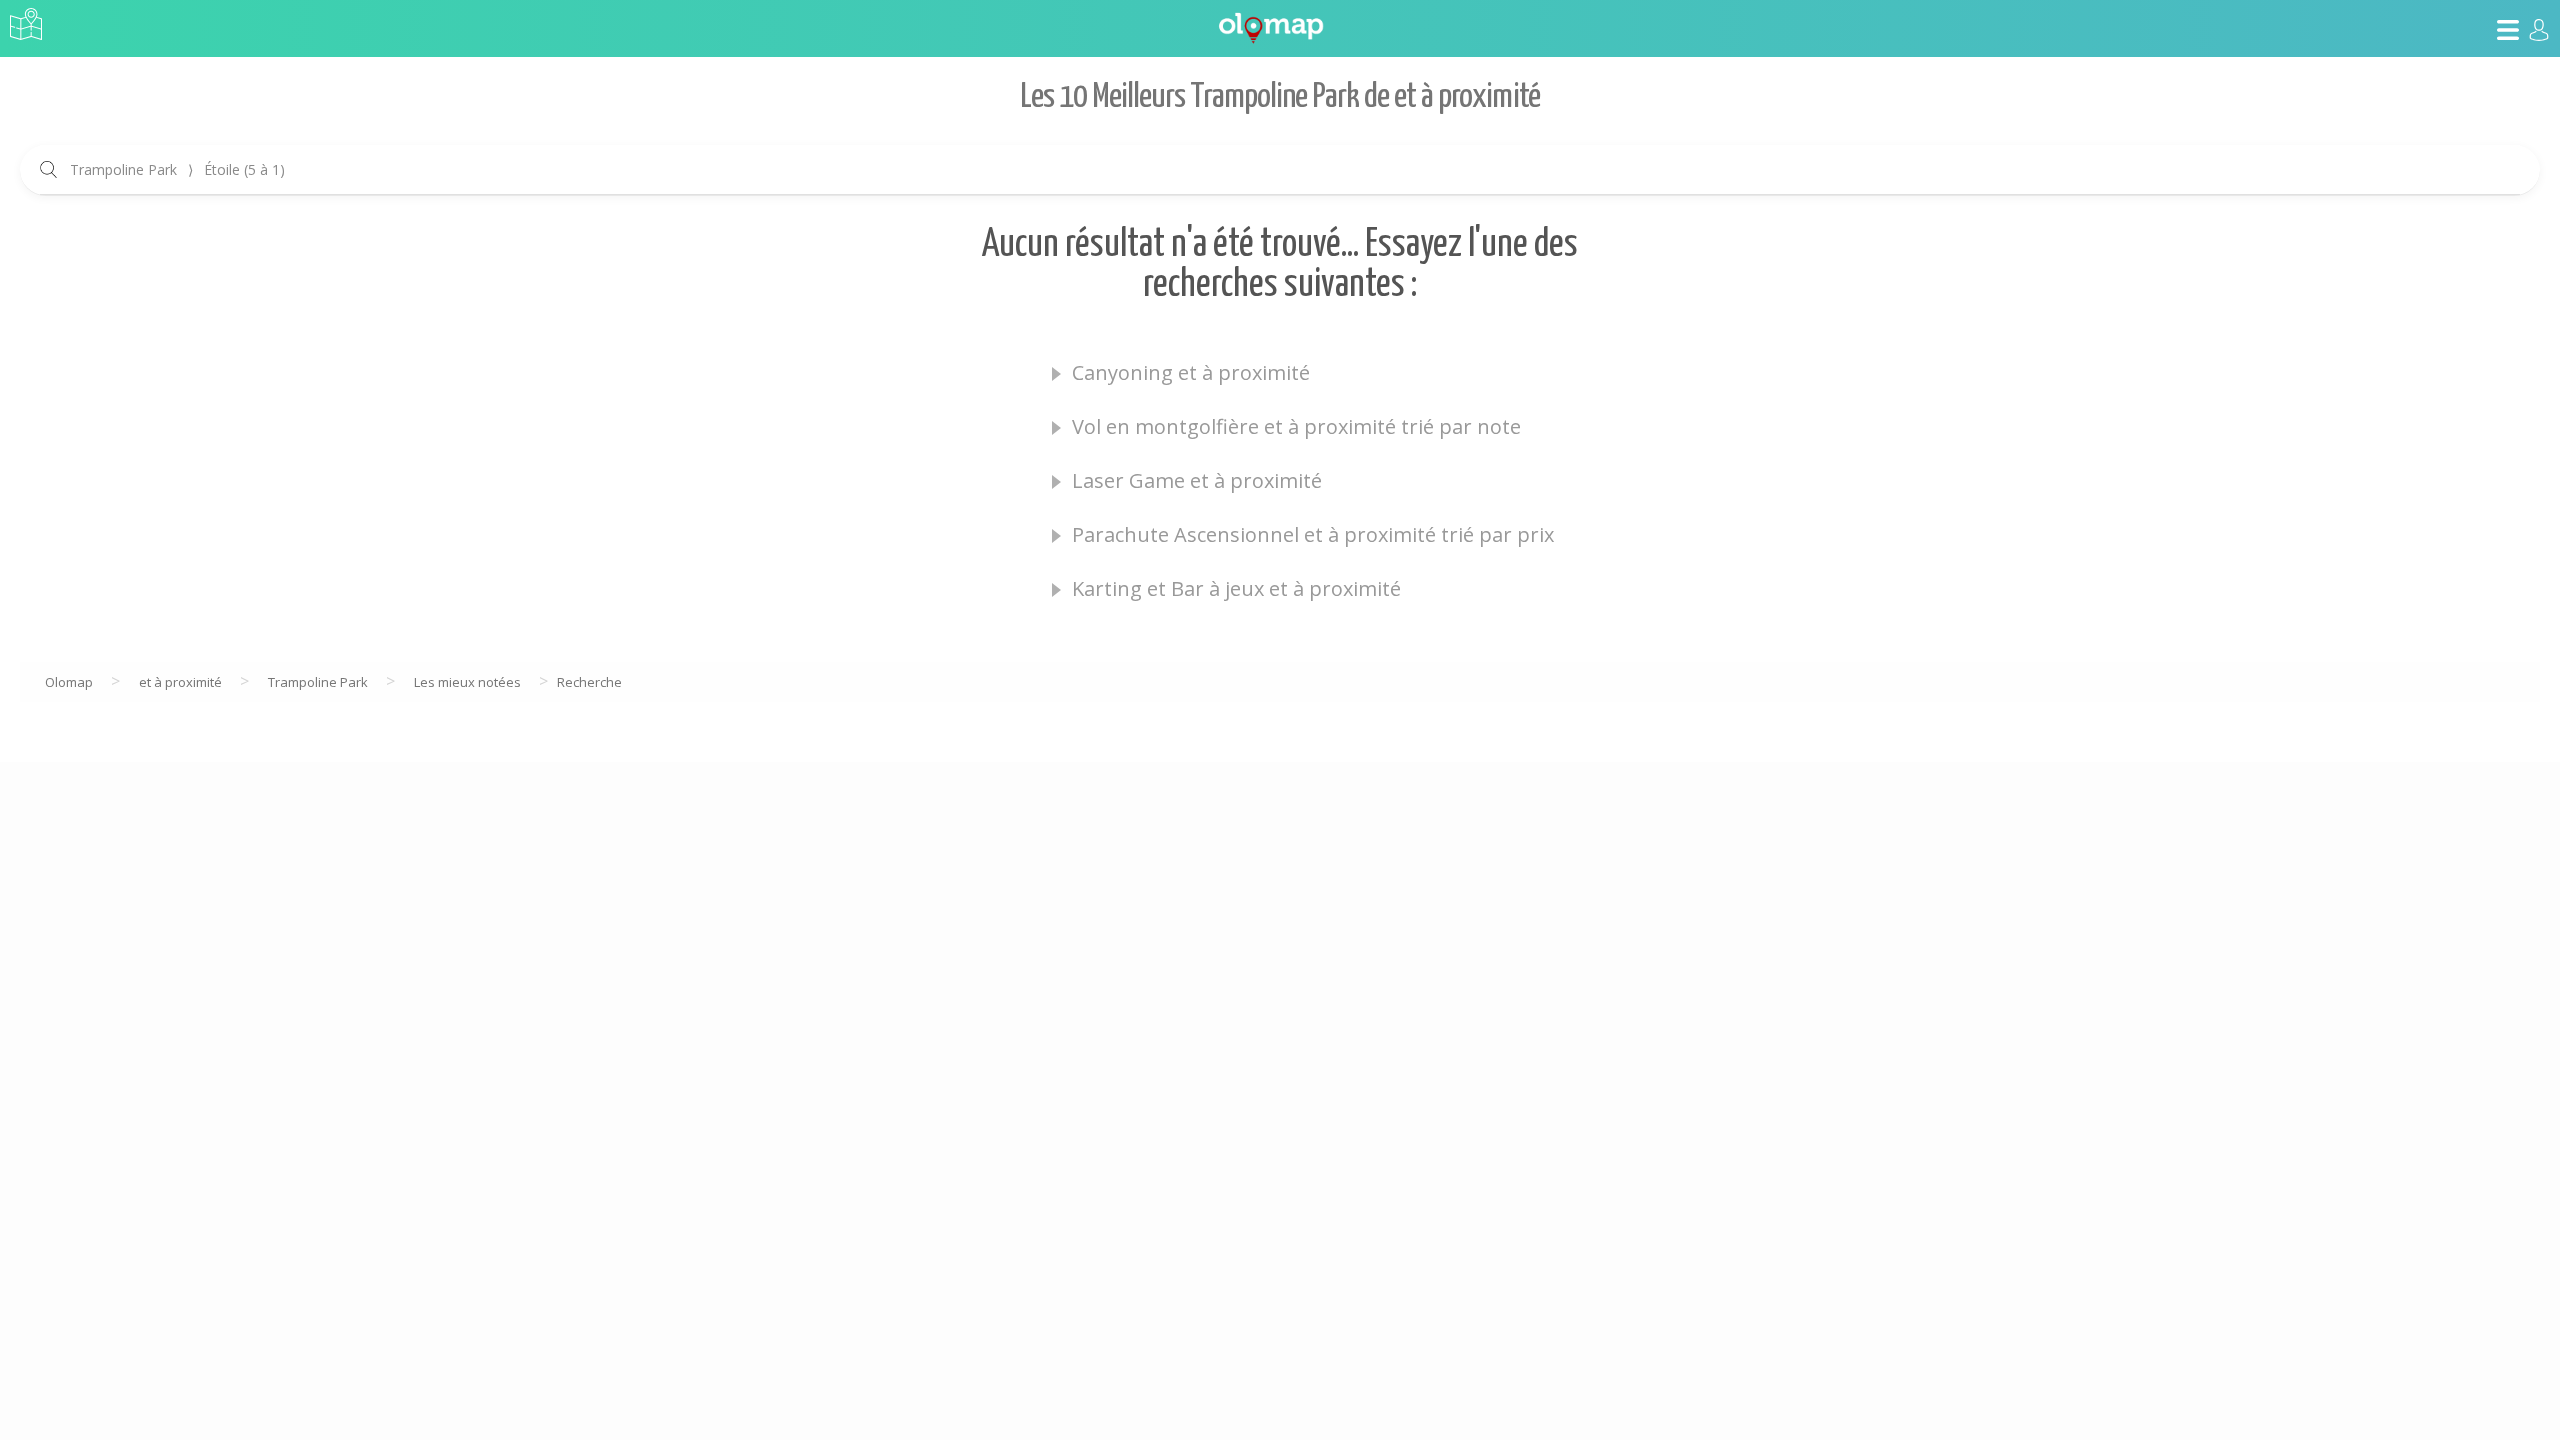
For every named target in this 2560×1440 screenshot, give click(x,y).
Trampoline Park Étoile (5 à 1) (177, 169)
